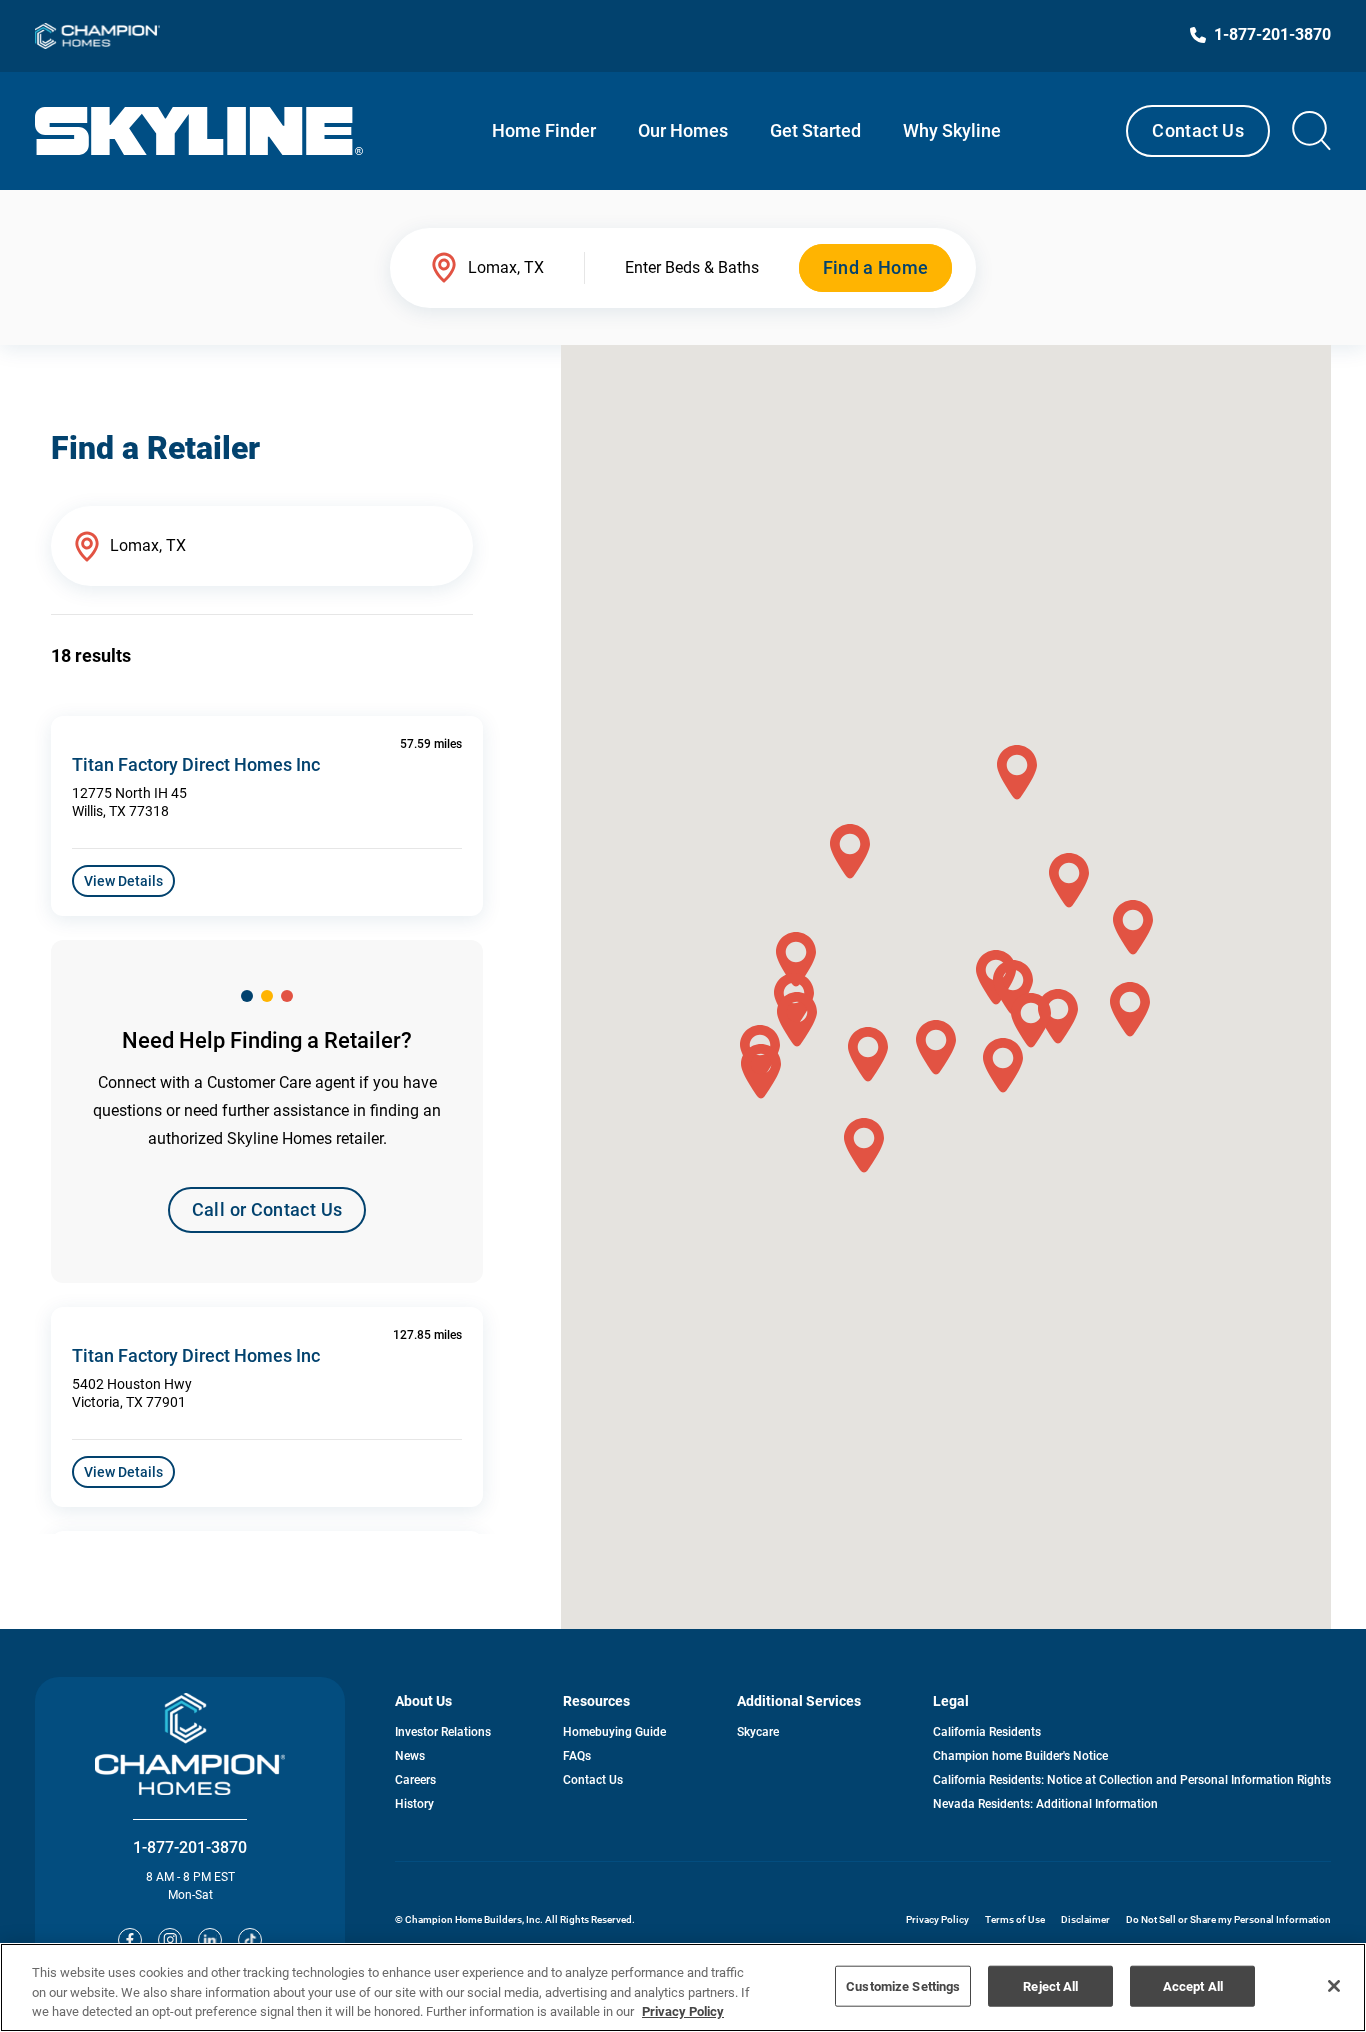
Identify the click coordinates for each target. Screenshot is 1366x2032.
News (410, 1756)
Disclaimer (1085, 1919)
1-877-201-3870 (190, 1847)
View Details (123, 881)
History (414, 1804)
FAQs (577, 1756)
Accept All (1193, 1985)
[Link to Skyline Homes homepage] (199, 131)
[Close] (1334, 1986)
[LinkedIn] (210, 1940)
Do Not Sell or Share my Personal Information (1228, 1919)
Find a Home (876, 267)
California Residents (987, 1732)
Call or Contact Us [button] (267, 1209)
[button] (864, 1145)
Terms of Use (1015, 1919)
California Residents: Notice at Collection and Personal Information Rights (1132, 1780)
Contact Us (1198, 130)
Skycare (758, 1732)
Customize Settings (903, 1985)
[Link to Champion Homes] (97, 36)
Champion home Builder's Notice (1020, 1756)
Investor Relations (443, 1732)
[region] (683, 1987)
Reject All (1050, 1985)
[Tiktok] (250, 1940)
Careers (415, 1780)
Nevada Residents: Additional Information (1045, 1804)
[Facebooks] (130, 1940)
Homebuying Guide (614, 1732)
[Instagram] (170, 1940)
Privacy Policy (937, 1919)
